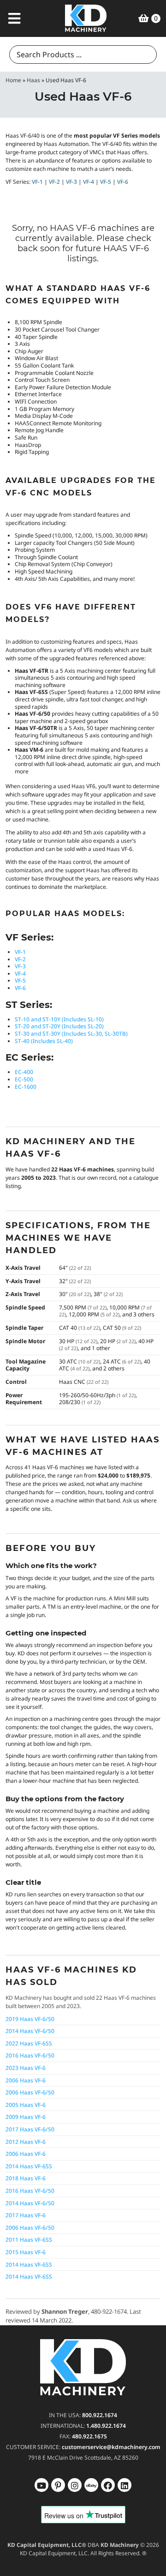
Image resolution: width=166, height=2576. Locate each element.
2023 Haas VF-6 (26, 2068)
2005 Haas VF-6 (26, 2105)
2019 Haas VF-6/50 (30, 2019)
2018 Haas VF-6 (26, 2178)
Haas (33, 80)
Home (13, 80)
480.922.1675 (89, 2436)
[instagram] (91, 2485)
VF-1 (37, 182)
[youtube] (41, 2485)
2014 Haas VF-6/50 (30, 2031)
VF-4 (89, 182)
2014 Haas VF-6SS (29, 2166)
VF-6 (123, 182)
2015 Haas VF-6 (26, 2252)
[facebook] (125, 2485)
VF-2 (54, 182)
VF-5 (106, 182)
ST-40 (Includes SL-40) (44, 1041)
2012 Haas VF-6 (26, 2142)
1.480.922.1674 (106, 2426)
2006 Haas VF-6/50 (30, 2092)
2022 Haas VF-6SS (29, 2043)
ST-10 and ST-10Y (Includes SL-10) (59, 1019)
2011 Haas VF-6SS (29, 2240)
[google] (58, 2485)
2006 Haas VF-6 (26, 2080)
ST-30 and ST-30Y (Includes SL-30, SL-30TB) (71, 1034)
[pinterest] (75, 2485)
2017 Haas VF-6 (26, 2215)
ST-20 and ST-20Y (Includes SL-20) (59, 1026)
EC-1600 (26, 1087)
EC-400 (24, 1072)
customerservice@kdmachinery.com (111, 2447)
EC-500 (24, 1079)
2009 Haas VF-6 (26, 2117)
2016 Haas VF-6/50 (30, 2055)
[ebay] (108, 2485)
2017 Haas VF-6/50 (30, 2129)
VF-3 (71, 182)
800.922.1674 (100, 2415)
